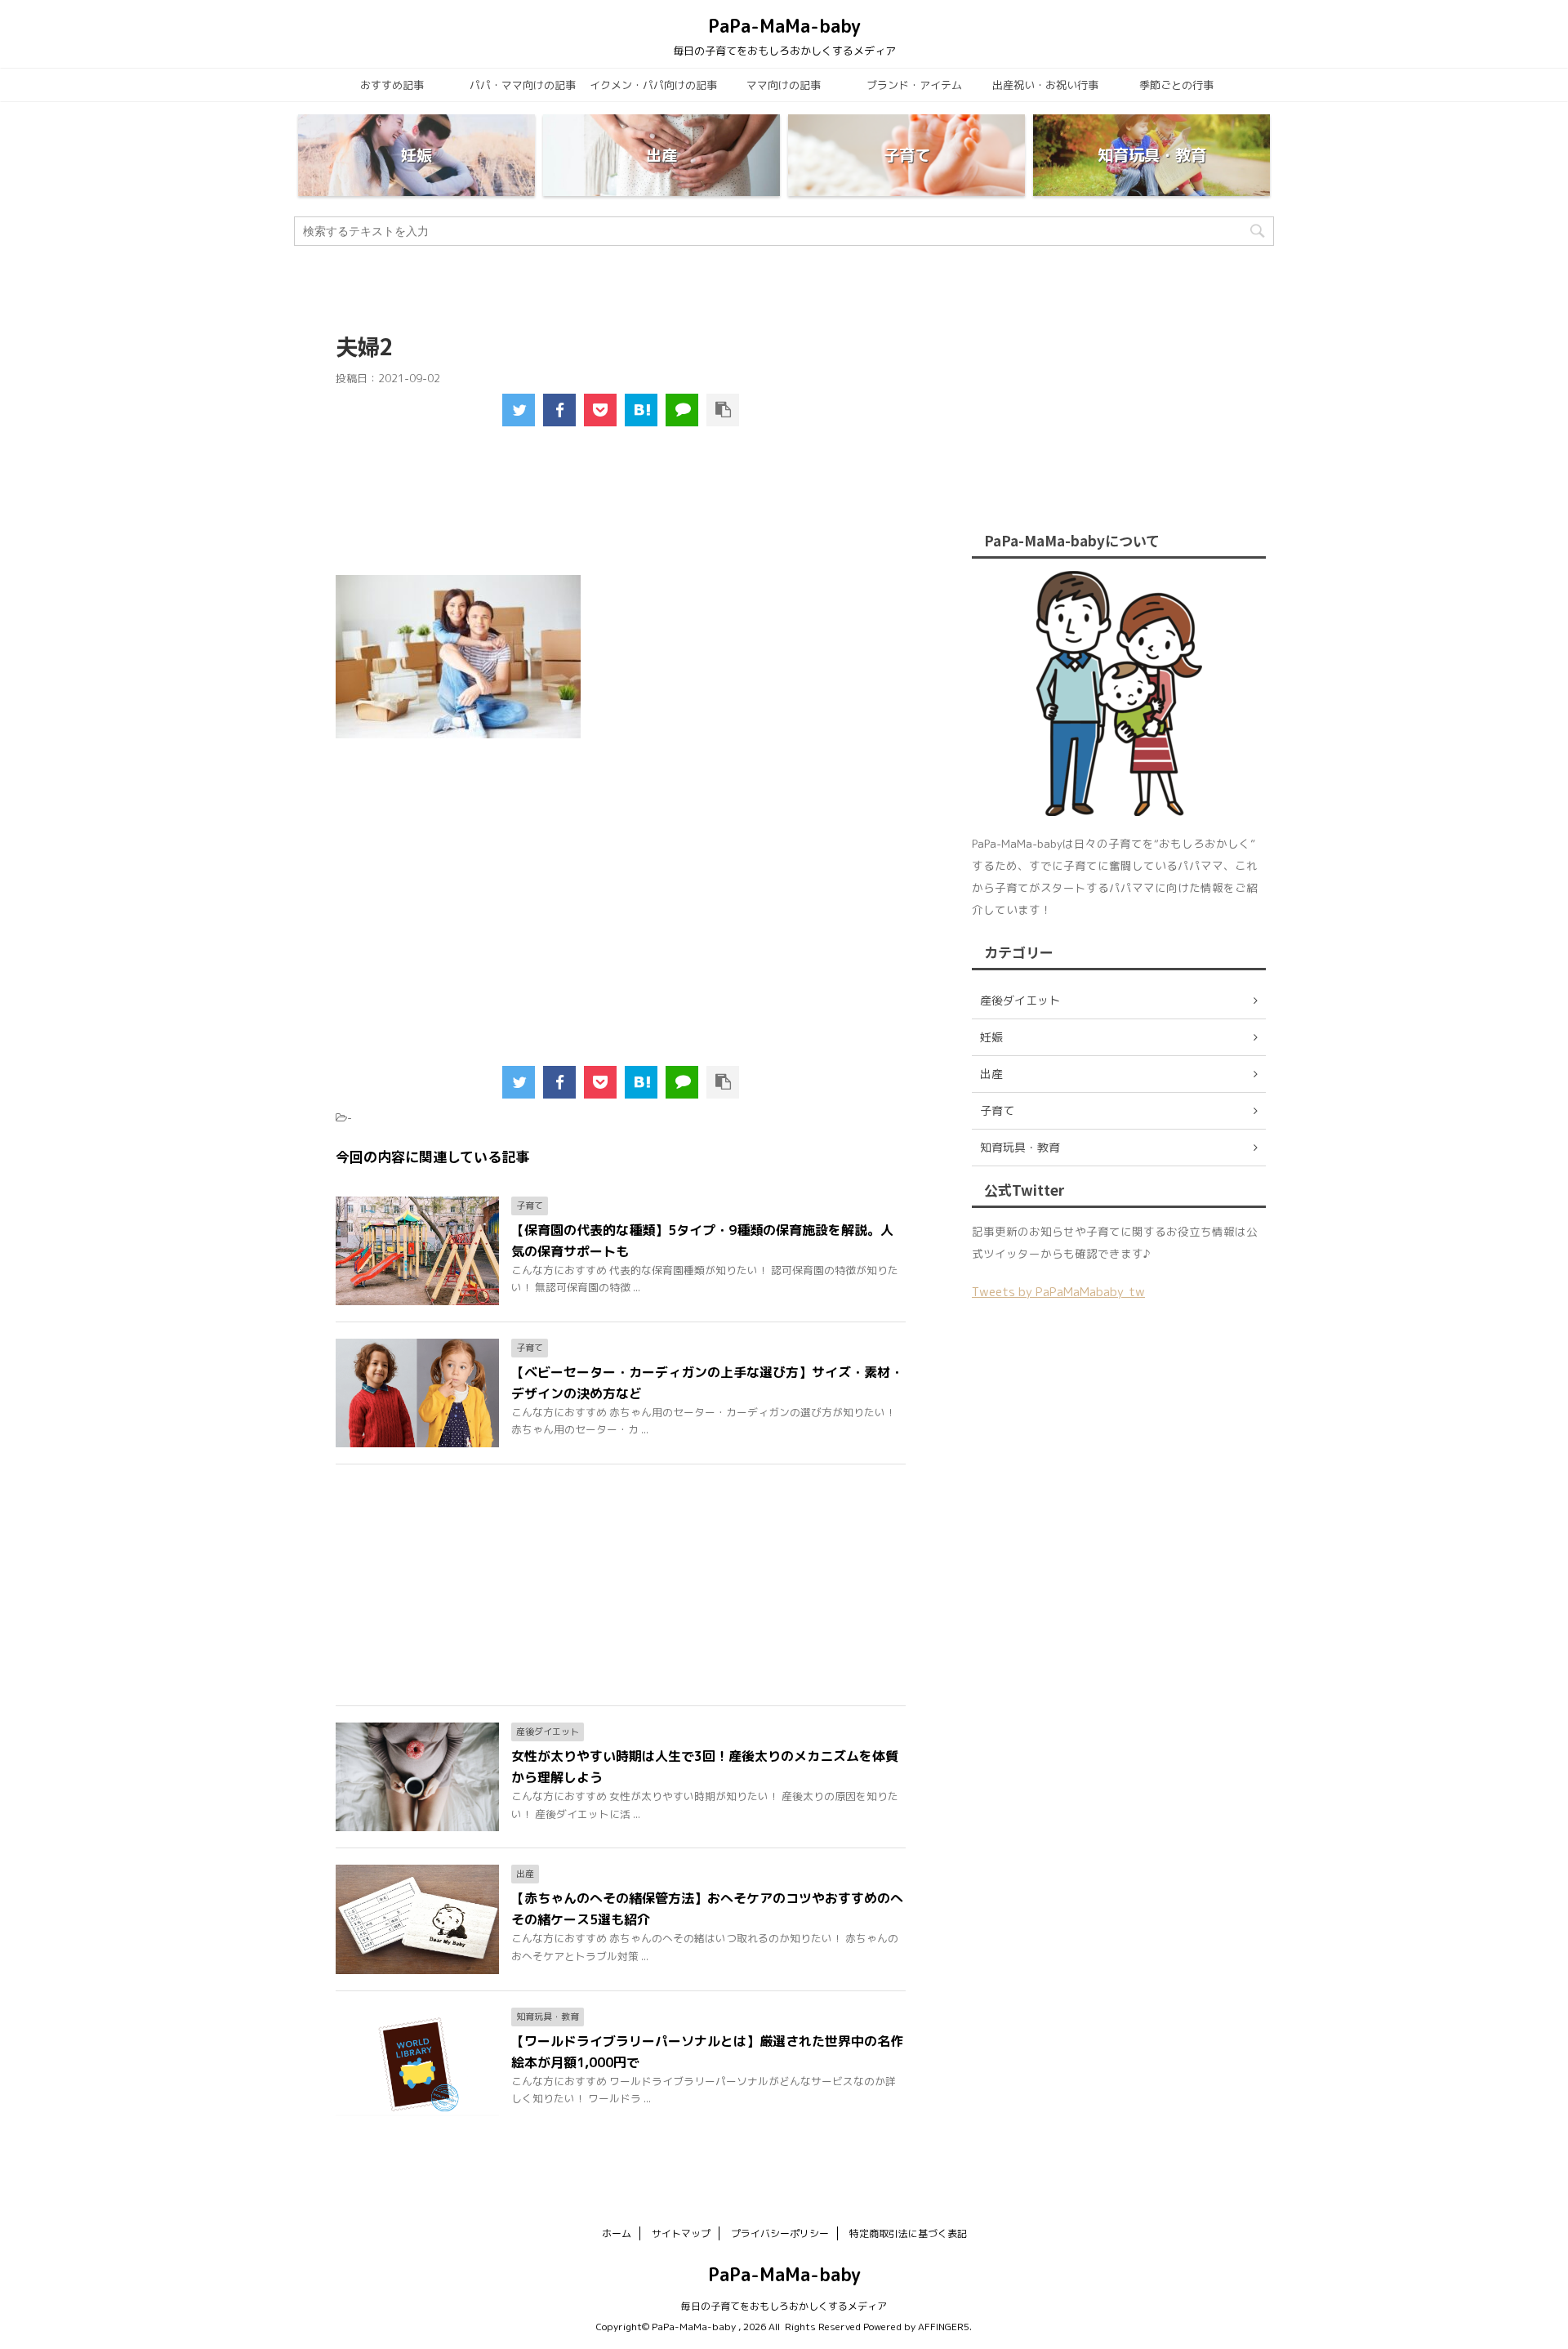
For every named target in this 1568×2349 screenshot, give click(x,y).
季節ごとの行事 (1176, 85)
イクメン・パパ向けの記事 (653, 85)
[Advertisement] (621, 511)
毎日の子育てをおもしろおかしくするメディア (784, 2306)
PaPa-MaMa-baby (784, 26)
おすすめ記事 (392, 85)
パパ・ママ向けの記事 (523, 85)
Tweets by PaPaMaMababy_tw (1058, 1292)
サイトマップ (681, 2233)
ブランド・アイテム (914, 85)
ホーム (617, 2233)
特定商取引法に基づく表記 (908, 2233)
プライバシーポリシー (780, 2233)
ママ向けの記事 (784, 85)
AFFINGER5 (944, 2327)
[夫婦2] (641, 410)
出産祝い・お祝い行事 (1045, 85)
